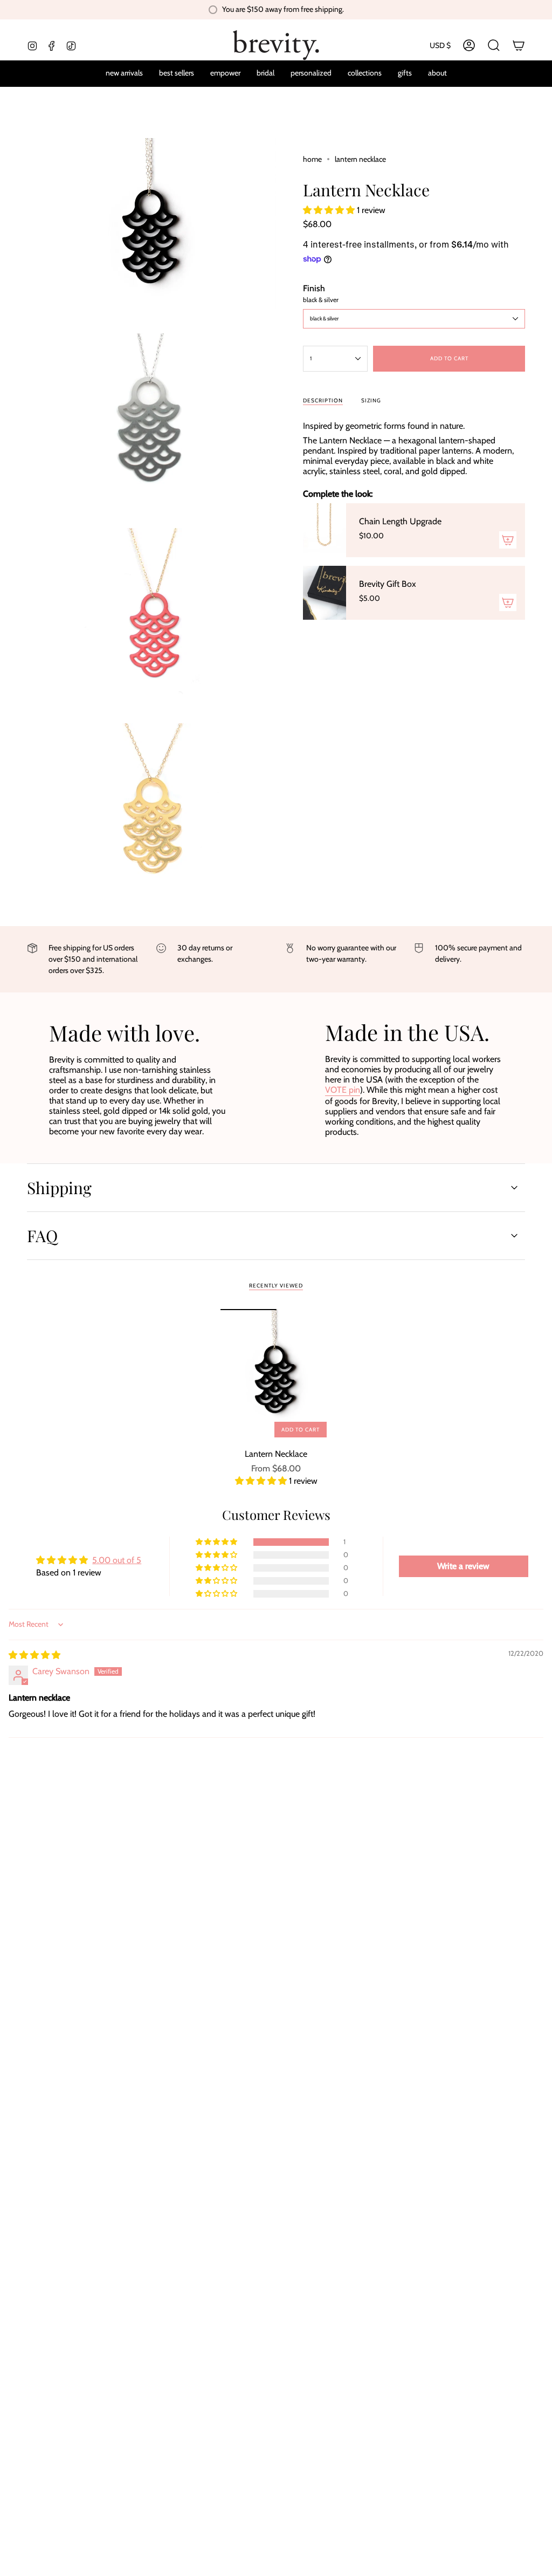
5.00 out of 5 (117, 1560)
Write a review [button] (463, 1566)
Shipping (59, 1188)
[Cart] (519, 45)
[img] (34, 1655)
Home (312, 159)
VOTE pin (343, 1090)
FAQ (42, 1236)
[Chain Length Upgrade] (325, 530)
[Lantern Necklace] (276, 1376)
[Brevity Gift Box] (325, 593)
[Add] (508, 540)
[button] (311, 74)
